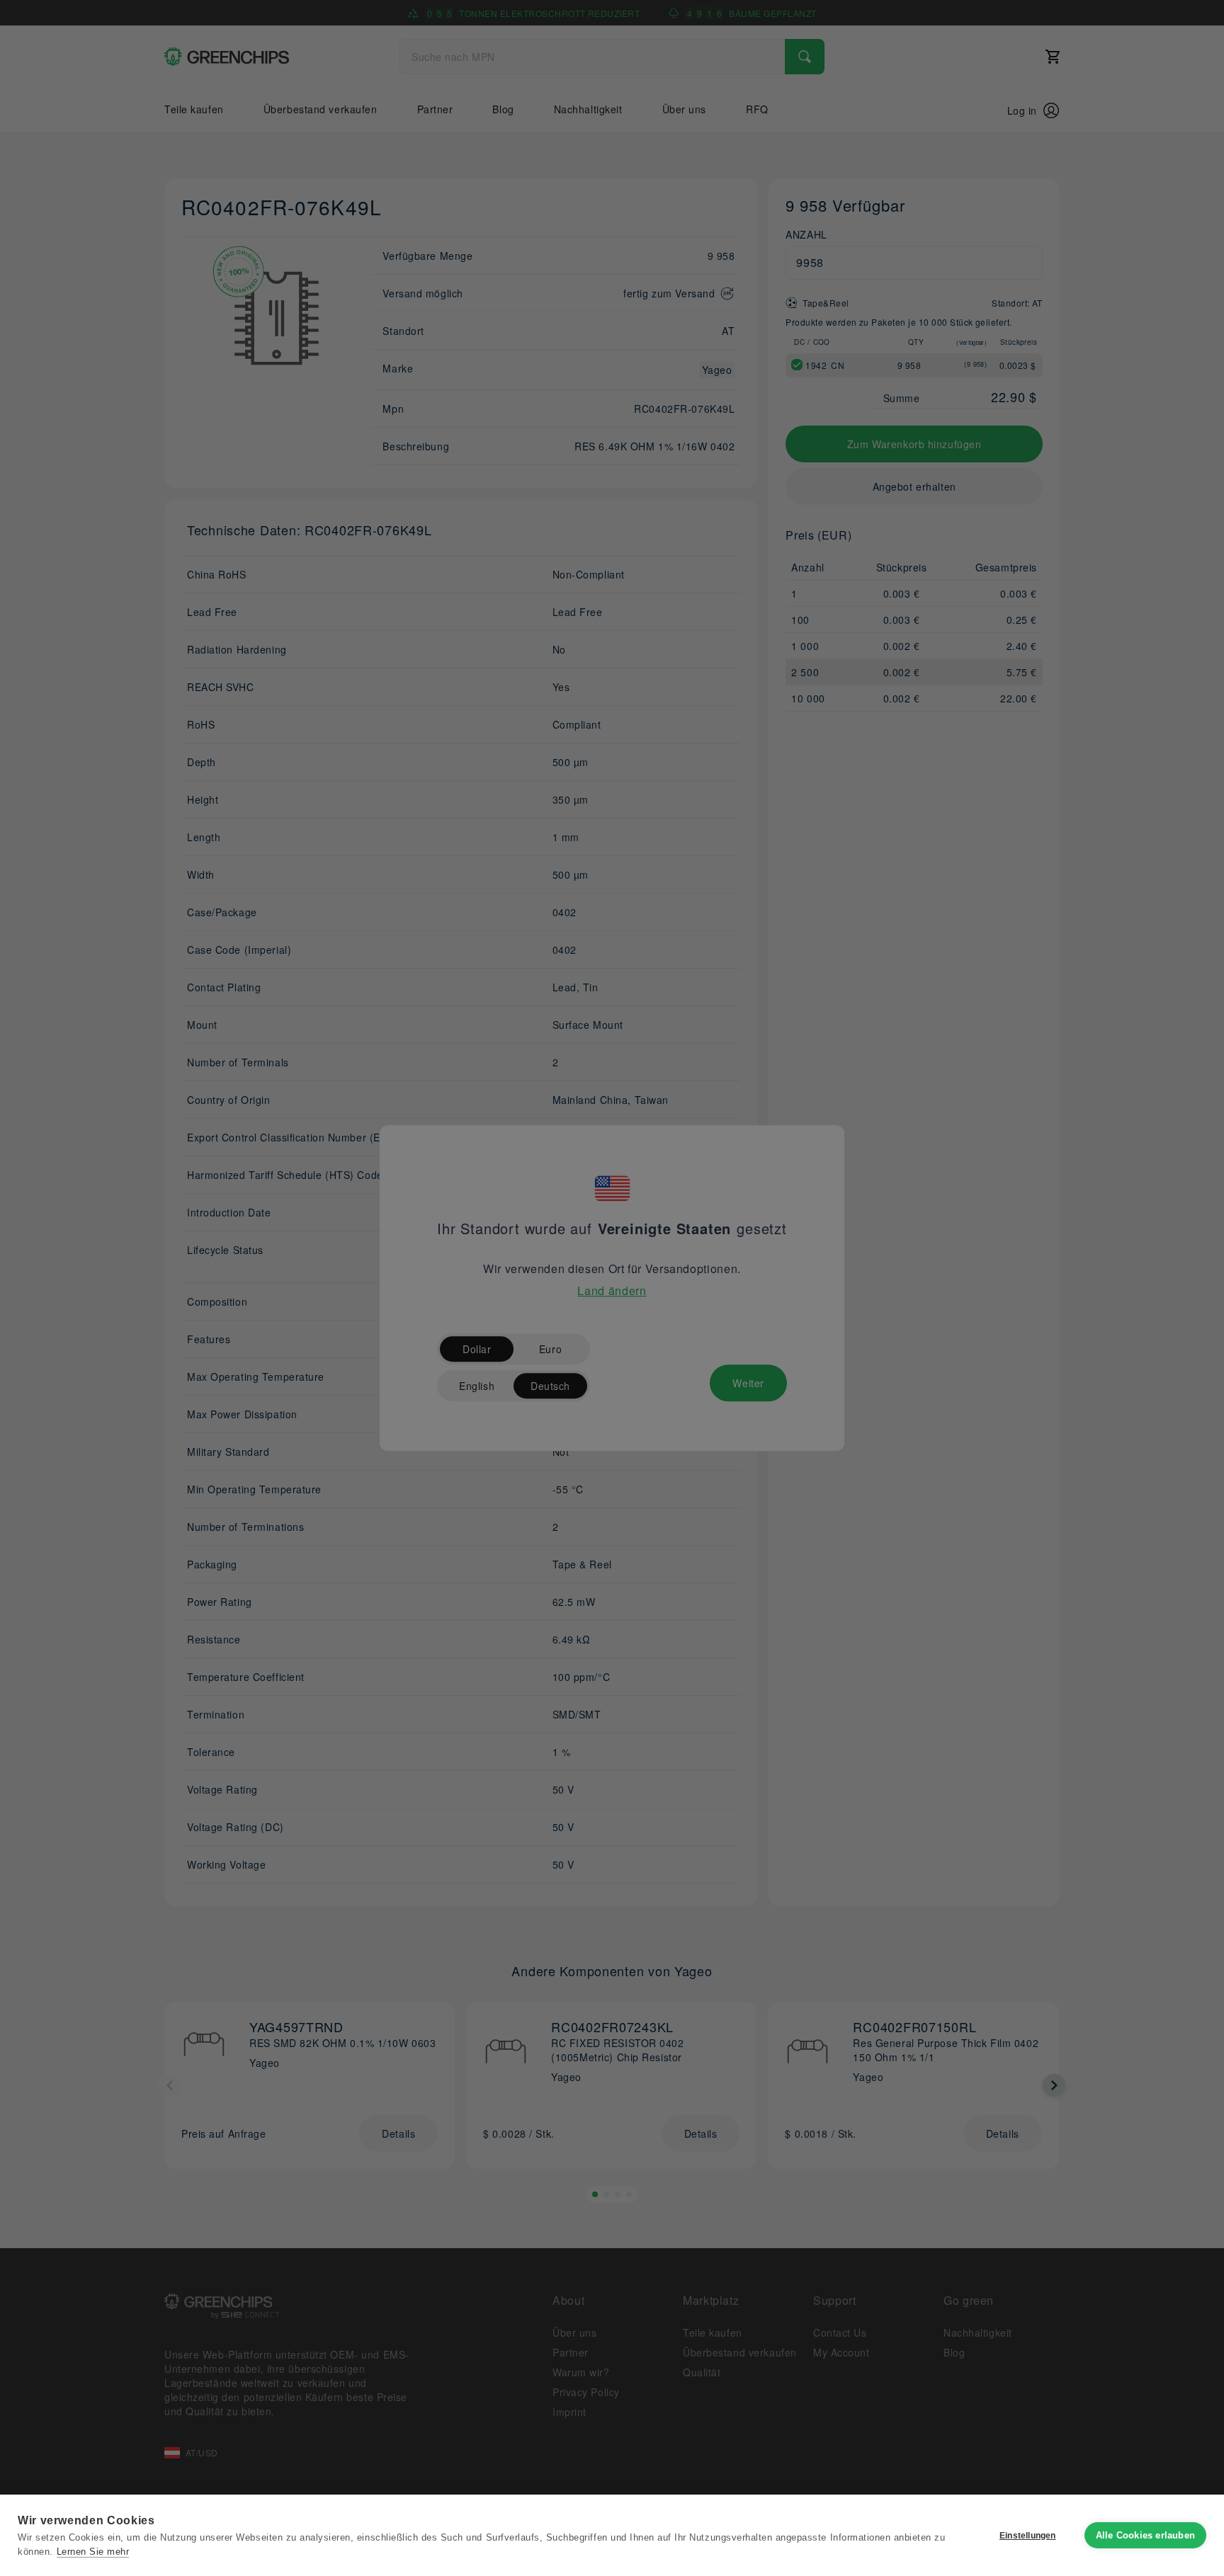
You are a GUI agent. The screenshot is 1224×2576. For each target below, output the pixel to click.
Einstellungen (1028, 2536)
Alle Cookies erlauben (1145, 2535)
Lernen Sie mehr (93, 2552)
